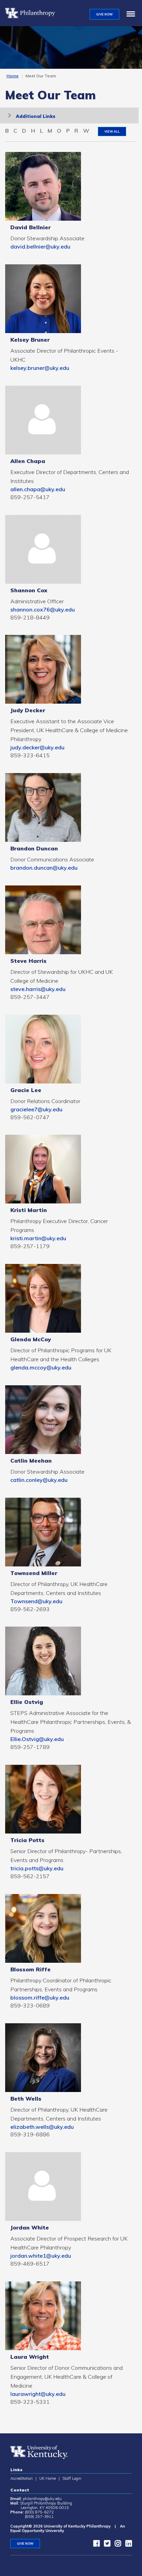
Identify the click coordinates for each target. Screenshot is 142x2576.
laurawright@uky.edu (38, 2394)
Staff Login (72, 2478)
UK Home (48, 2478)
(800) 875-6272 (39, 2512)
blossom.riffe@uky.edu (40, 1997)
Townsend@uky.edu (36, 1601)
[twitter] (105, 2545)
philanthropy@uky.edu (42, 2499)
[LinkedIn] (127, 2545)
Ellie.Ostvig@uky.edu (37, 1739)
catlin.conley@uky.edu (39, 1480)
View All (112, 131)
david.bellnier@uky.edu (40, 246)
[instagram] (116, 2545)
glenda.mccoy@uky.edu (41, 1367)
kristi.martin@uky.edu (38, 1238)
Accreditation (22, 2478)
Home (13, 76)
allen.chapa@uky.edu (38, 489)
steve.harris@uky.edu (38, 989)
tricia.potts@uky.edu (37, 1868)
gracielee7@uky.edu (36, 1109)
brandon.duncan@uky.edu (44, 868)
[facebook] (95, 2545)
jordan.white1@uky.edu (41, 2256)
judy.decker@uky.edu (37, 747)
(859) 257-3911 (39, 2517)
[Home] (33, 13)
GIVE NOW (104, 14)
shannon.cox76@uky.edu (43, 609)
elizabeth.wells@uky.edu (42, 2127)
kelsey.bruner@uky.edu (40, 368)
